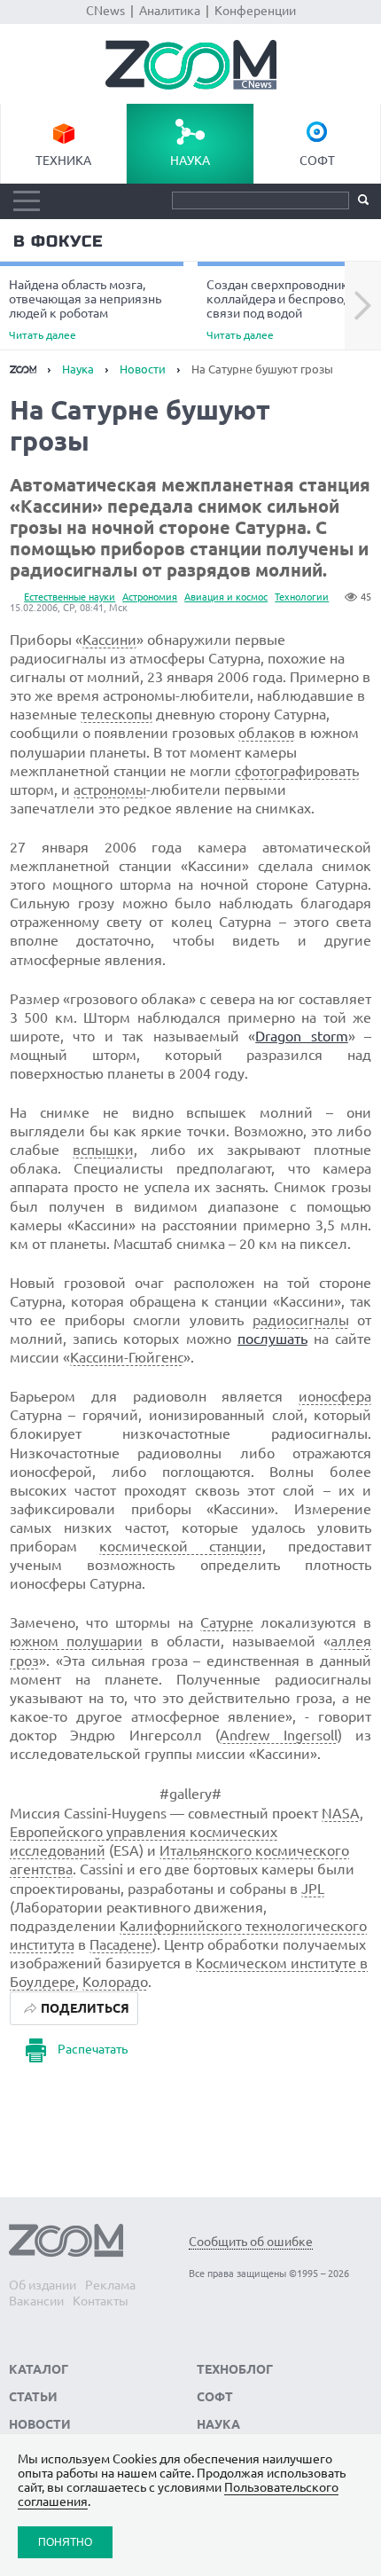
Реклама (110, 2285)
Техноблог (235, 2369)
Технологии (302, 597)
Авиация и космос (226, 597)
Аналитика (170, 11)
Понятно (65, 2542)
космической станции (181, 1546)
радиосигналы (301, 1320)
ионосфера (335, 1396)
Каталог (39, 2369)
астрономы (110, 789)
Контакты (101, 2301)
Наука (190, 161)
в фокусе (58, 241)
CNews (105, 11)
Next (363, 306)
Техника (63, 161)
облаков (267, 733)
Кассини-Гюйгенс (127, 1357)
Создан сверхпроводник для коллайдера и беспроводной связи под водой (289, 309)
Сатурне (227, 1622)
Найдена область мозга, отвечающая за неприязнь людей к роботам (85, 309)
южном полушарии (76, 1641)
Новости (143, 369)
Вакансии (36, 2301)
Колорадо (115, 1982)
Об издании (43, 2285)
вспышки (103, 1150)
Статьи (33, 2397)
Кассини (109, 640)
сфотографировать (297, 771)
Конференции (255, 11)
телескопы (117, 714)
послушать (272, 1339)
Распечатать (93, 2049)
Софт (317, 161)
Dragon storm (302, 1036)
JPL (313, 1889)
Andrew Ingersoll (279, 1735)
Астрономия (150, 597)
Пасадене (121, 1944)
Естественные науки (70, 597)
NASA (341, 1813)
